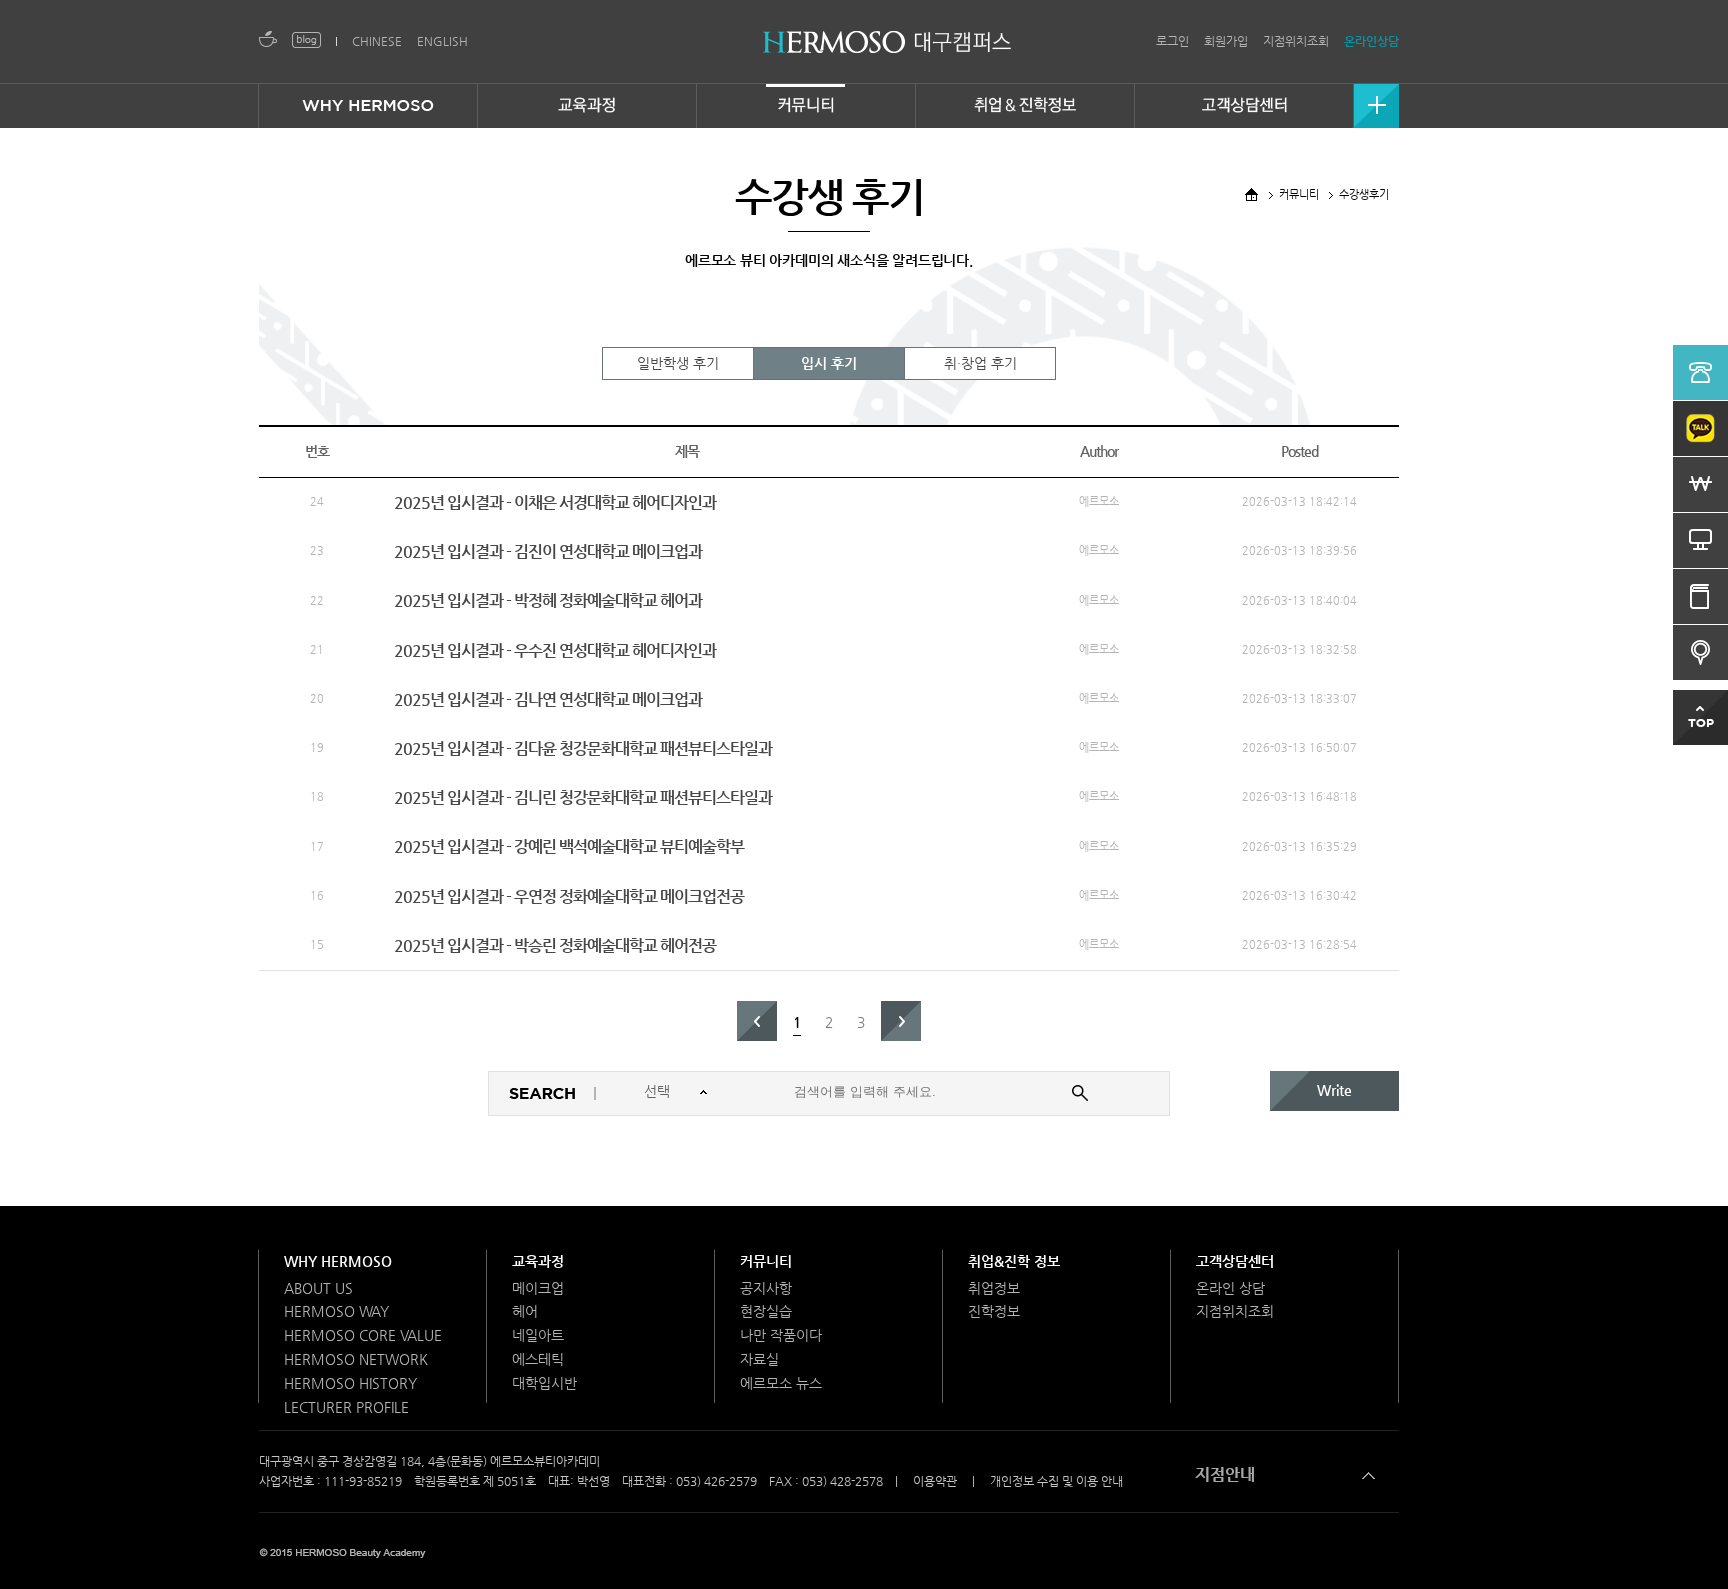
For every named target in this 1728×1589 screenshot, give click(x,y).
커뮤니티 (766, 1261)
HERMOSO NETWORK (356, 1359)
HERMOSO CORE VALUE (363, 1335)
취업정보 (994, 1288)
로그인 (1172, 41)
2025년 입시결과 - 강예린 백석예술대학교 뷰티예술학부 (569, 846)
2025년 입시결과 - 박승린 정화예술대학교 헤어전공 (555, 945)
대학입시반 (544, 1383)
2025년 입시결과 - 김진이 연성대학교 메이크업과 (548, 551)
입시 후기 (829, 363)
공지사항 (766, 1288)
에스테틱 (538, 1359)
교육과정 (538, 1261)
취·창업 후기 (980, 363)
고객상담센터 (1235, 1261)
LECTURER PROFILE (346, 1407)
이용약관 (935, 1481)
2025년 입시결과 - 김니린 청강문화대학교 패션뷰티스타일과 (583, 797)
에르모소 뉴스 (781, 1383)
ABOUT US (318, 1288)
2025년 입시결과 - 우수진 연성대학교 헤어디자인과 (555, 650)
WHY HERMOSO (338, 1261)
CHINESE (377, 41)
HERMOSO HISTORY (350, 1383)
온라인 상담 (1230, 1288)
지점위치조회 (1296, 41)
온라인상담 (1371, 41)
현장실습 (766, 1311)
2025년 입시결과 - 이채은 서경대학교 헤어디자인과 (555, 502)
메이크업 (538, 1288)
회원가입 (1226, 41)
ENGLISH (442, 41)
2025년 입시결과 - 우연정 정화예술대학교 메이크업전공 (569, 896)
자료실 (759, 1359)
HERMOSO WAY (336, 1311)
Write (1334, 1090)
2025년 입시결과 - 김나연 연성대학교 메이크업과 (548, 699)
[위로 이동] (1700, 701)
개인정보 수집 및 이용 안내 (1056, 1481)
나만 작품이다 (781, 1335)
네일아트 (538, 1335)
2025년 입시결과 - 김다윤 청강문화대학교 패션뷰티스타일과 (583, 748)
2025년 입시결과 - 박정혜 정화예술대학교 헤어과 (548, 600)
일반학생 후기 (678, 363)
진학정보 (994, 1311)
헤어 (525, 1311)
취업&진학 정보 (1014, 1261)
